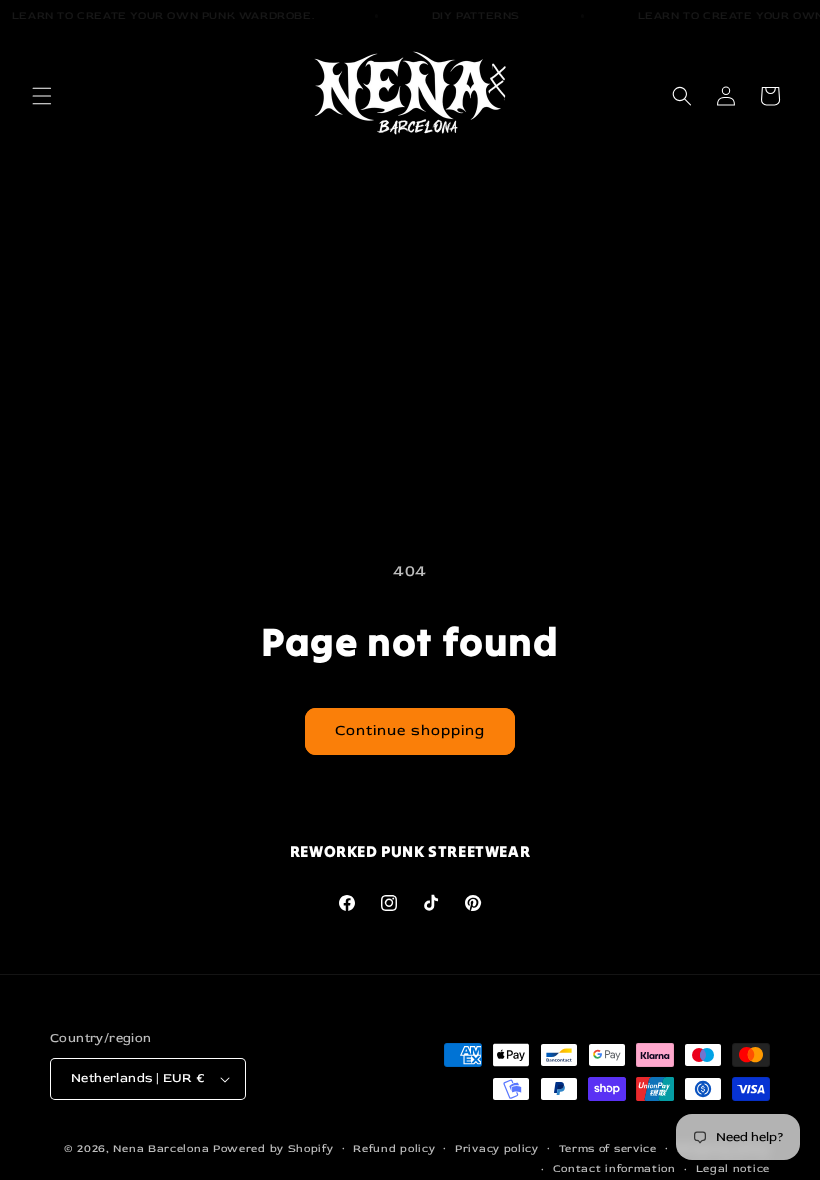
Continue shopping (410, 730)
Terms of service (608, 1148)
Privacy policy (497, 1148)
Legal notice (733, 1168)
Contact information (614, 1168)
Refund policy (394, 1148)
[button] (42, 96)
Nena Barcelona (163, 1148)
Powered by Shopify (273, 1148)
